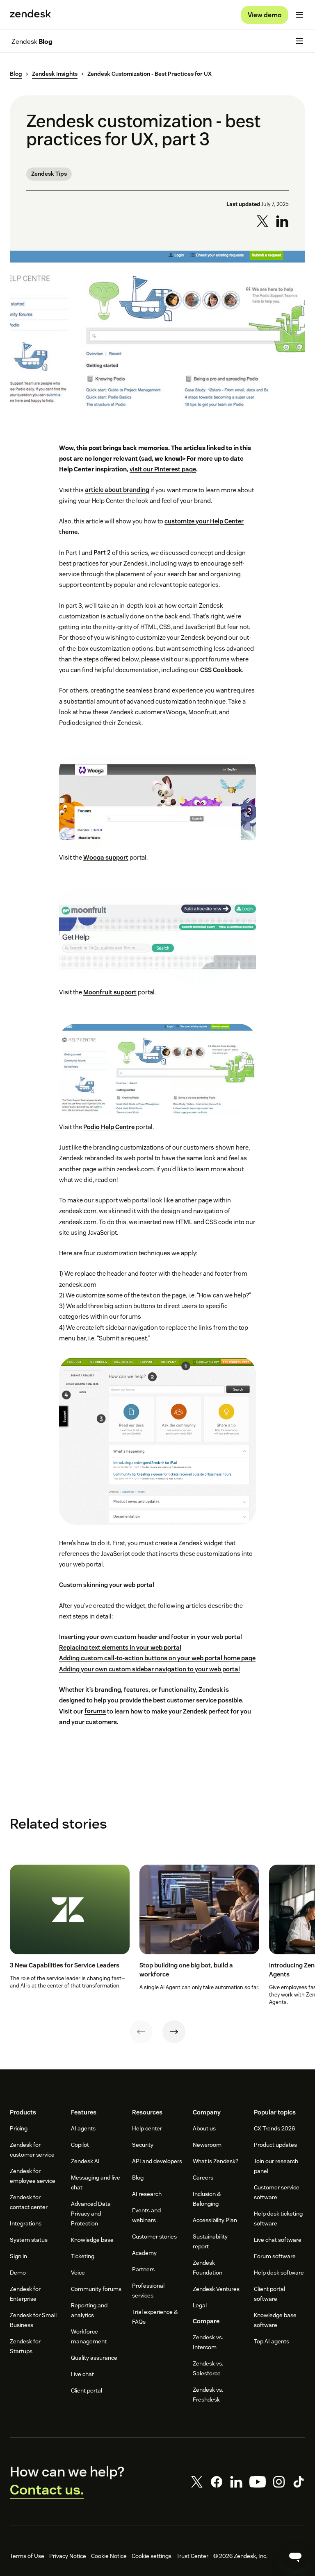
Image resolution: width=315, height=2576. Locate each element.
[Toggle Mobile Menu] (299, 15)
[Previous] (141, 2032)
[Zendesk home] (30, 15)
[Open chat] (295, 2556)
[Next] (174, 2032)
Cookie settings (152, 2556)
